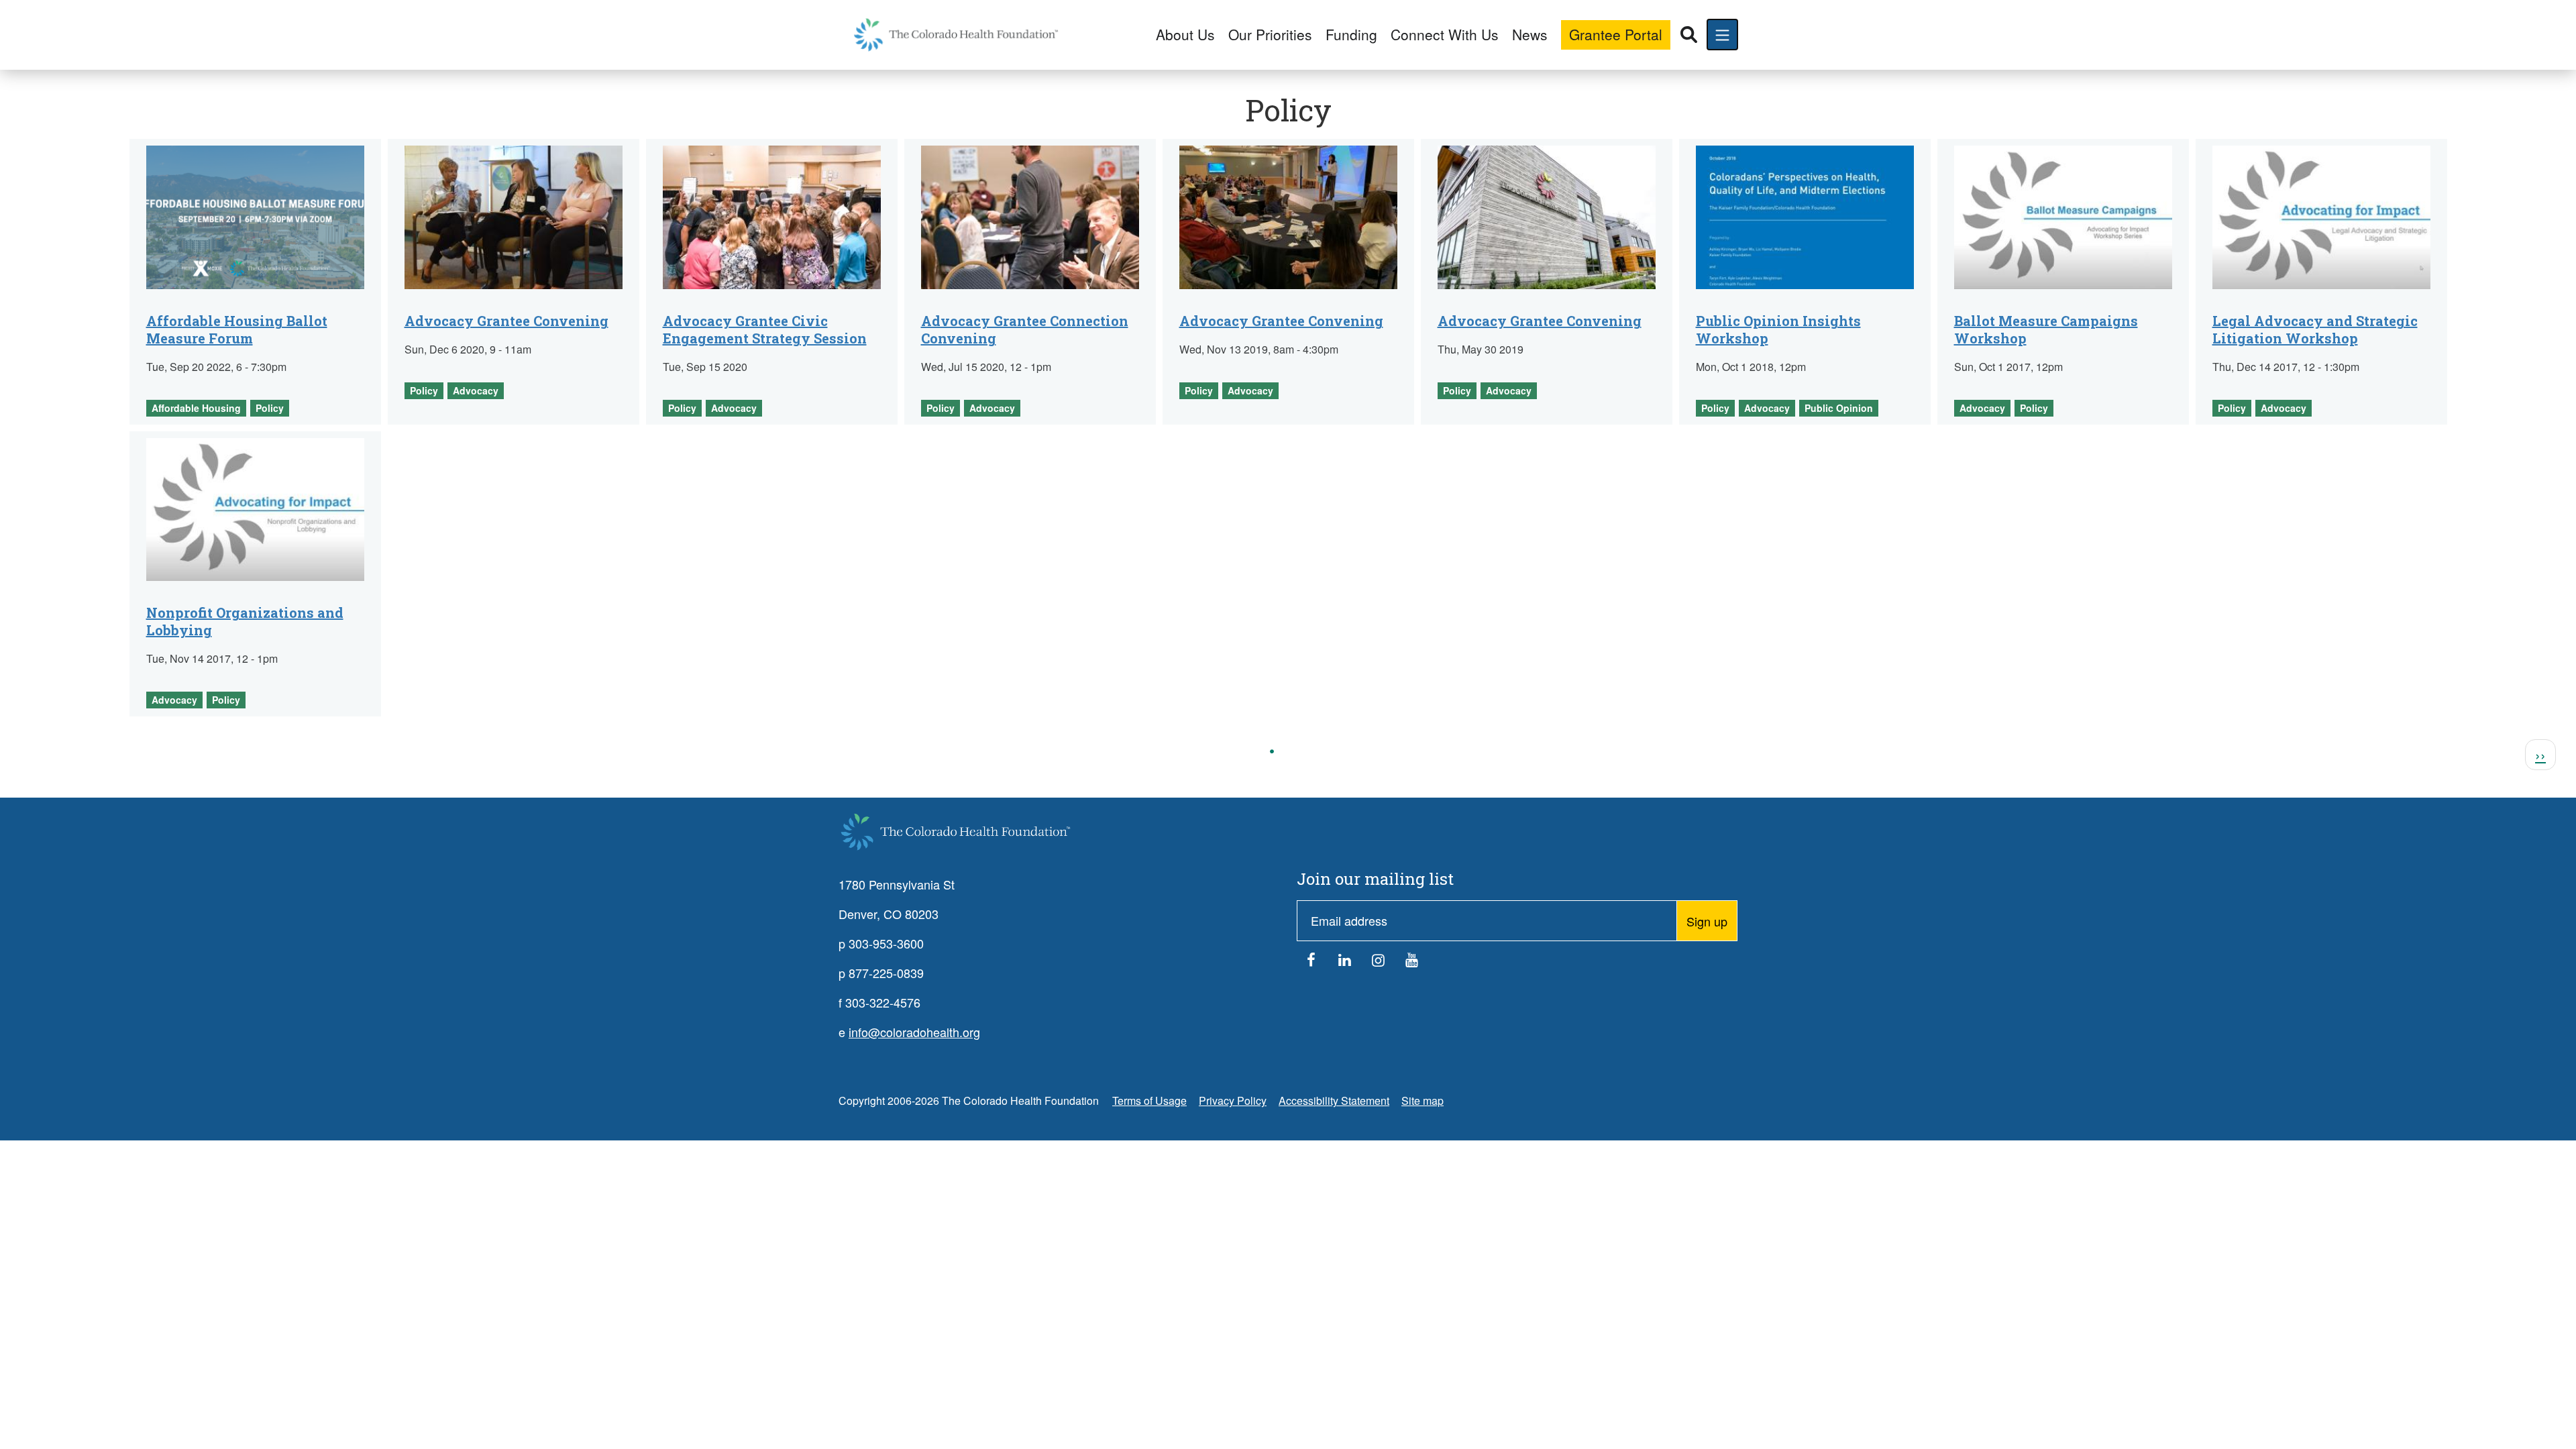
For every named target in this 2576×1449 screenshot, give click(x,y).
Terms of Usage (1149, 1101)
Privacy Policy (1233, 1101)
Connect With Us (1445, 34)
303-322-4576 (883, 1002)
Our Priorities (1270, 34)
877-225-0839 (886, 973)
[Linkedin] (1345, 963)
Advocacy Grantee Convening (506, 321)
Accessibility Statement (1334, 1101)
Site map (1423, 1101)
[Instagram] (1379, 963)
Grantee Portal (1616, 34)
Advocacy (476, 390)
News (1530, 34)
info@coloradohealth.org (914, 1032)
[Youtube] (1412, 963)
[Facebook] (1311, 963)
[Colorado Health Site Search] (1689, 35)
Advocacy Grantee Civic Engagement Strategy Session (765, 329)
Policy (270, 408)
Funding (1351, 34)
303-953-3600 (886, 943)
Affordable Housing (196, 408)
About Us (1185, 34)
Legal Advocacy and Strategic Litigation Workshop (2315, 329)
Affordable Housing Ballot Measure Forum (237, 329)
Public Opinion (1839, 408)
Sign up (1707, 921)
